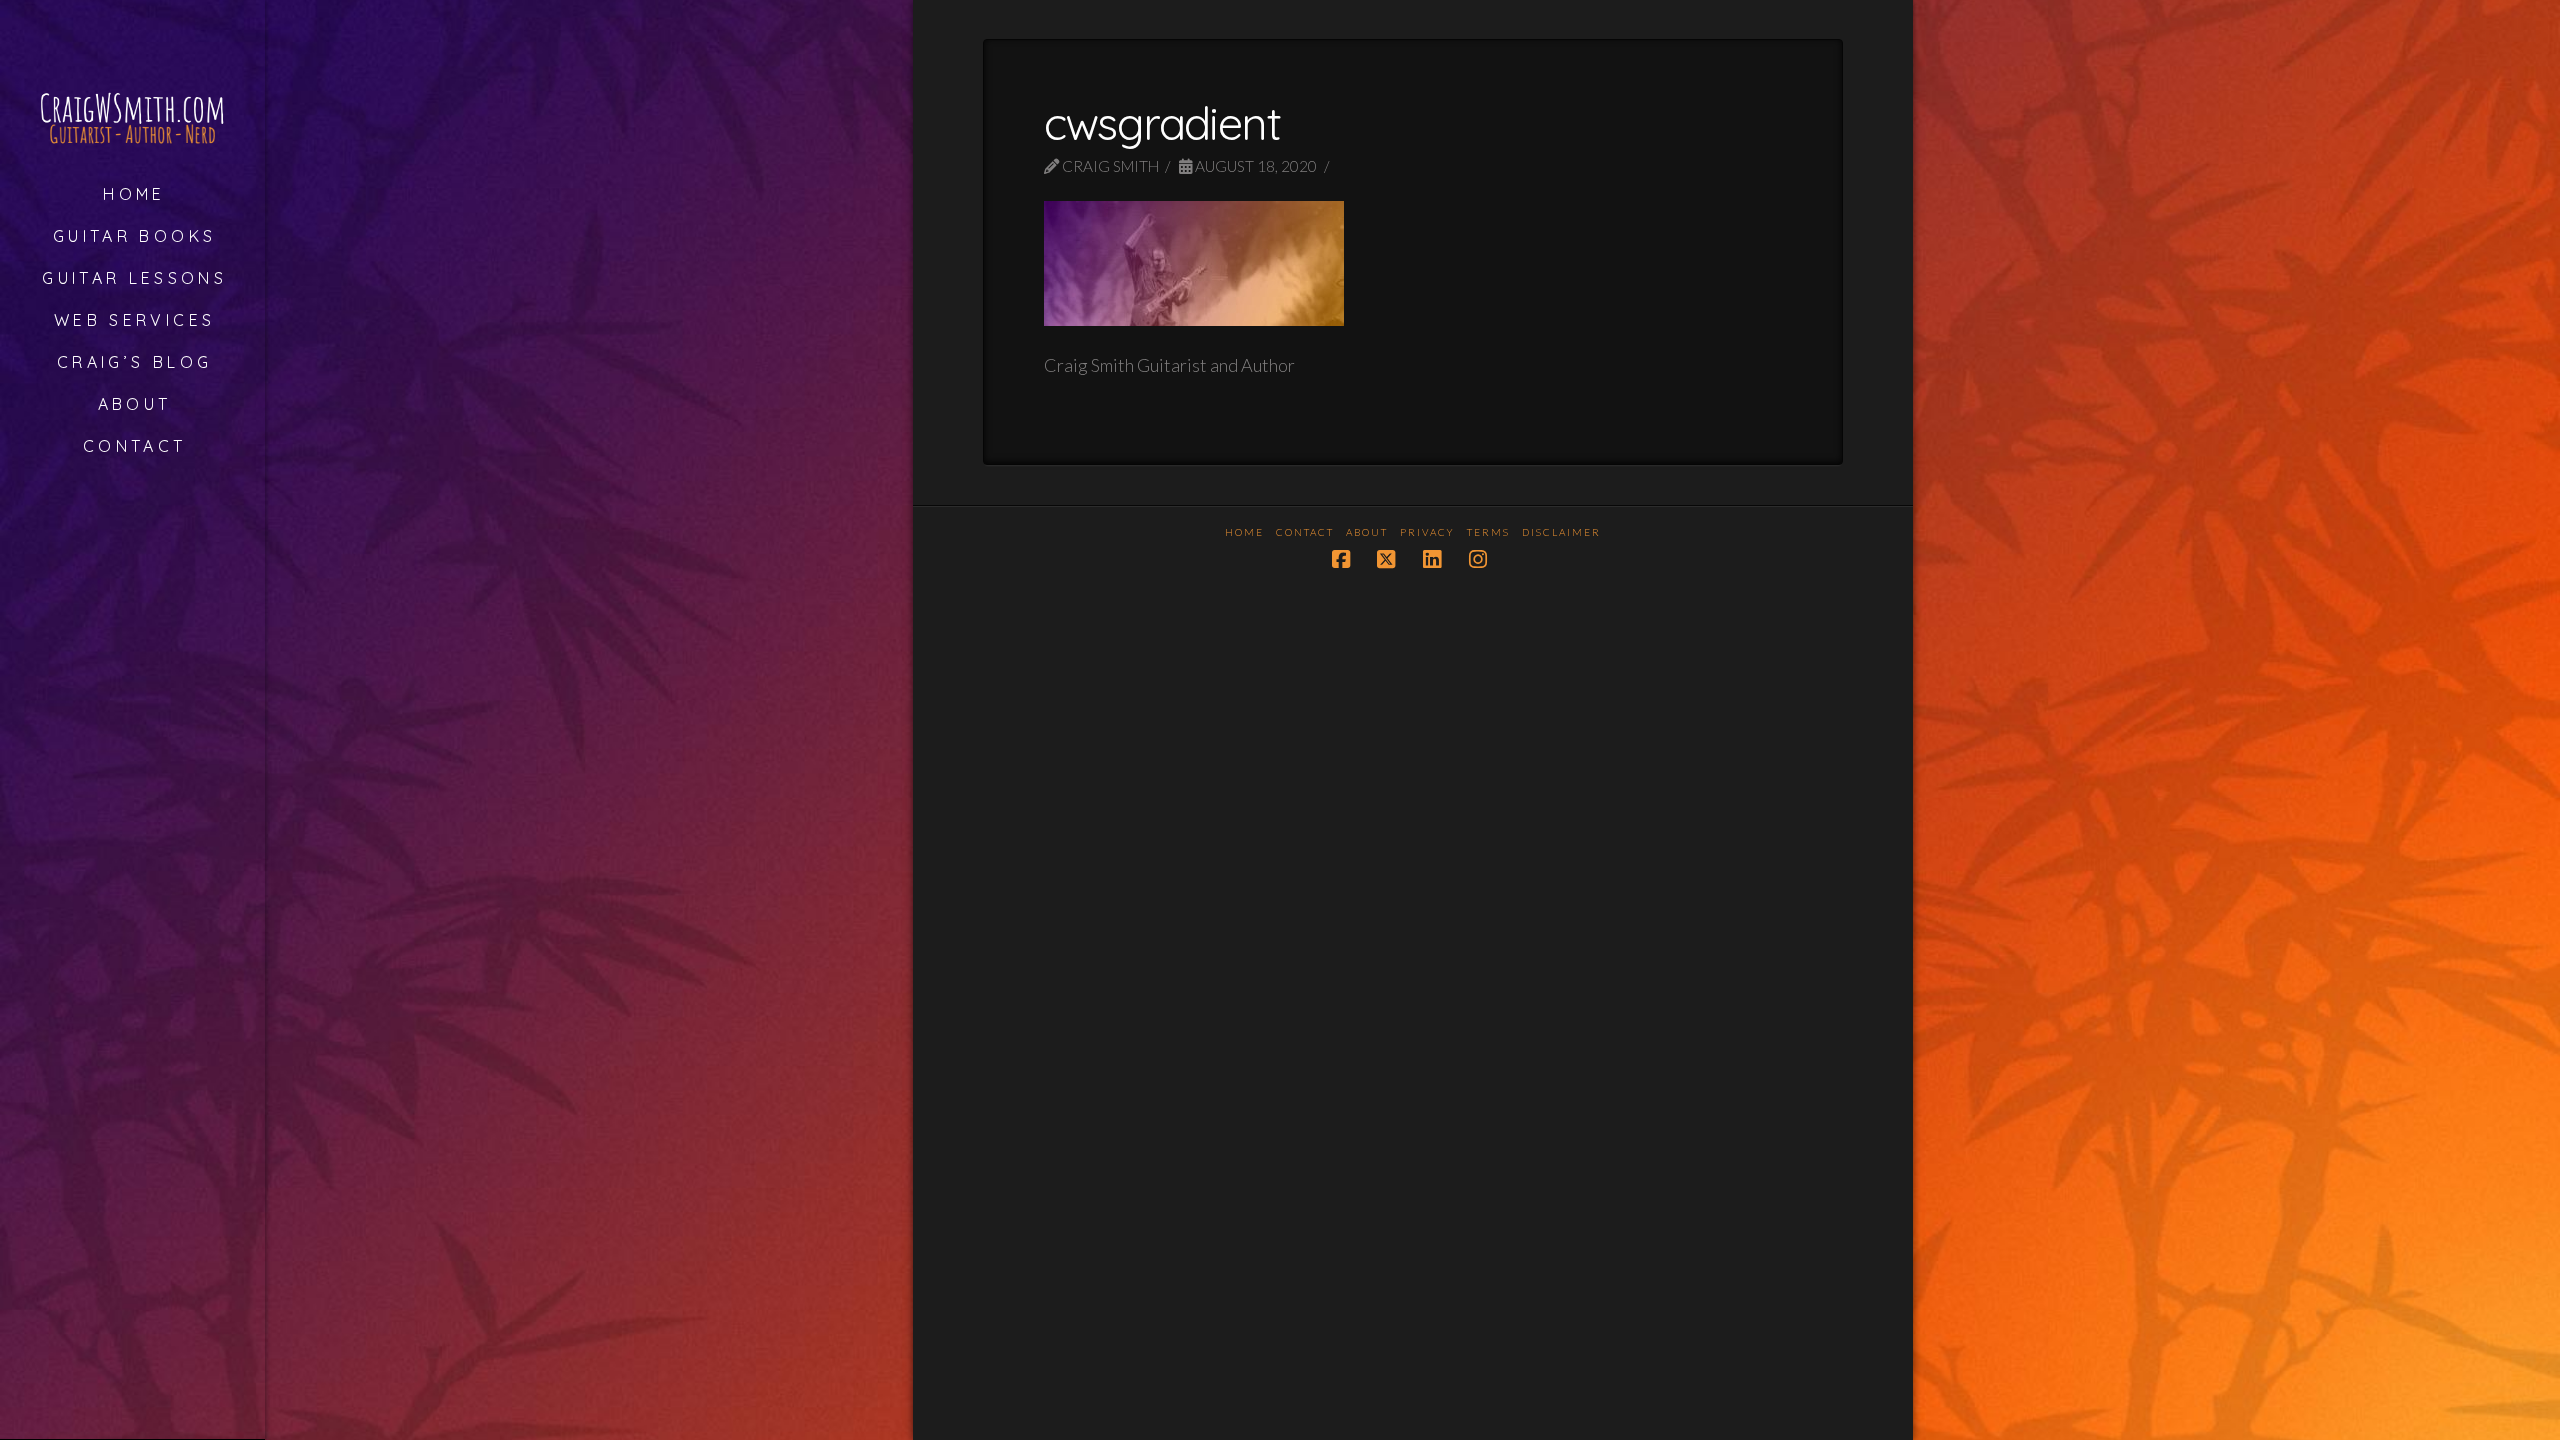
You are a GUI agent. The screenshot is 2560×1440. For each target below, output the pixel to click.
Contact (1305, 532)
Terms (1488, 532)
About (1367, 532)
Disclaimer (1561, 532)
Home (1244, 532)
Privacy (1427, 532)
